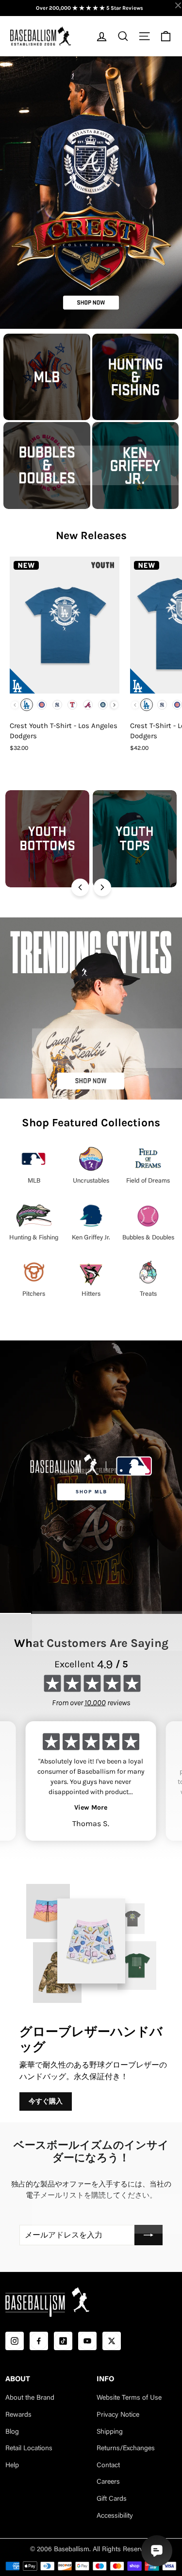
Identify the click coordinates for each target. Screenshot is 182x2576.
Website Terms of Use (129, 2398)
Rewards (18, 2415)
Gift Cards (112, 2499)
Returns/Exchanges (126, 2449)
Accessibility (115, 2516)
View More (91, 1807)
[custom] (15, 2341)
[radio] (27, 705)
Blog (12, 2432)
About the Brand (30, 2398)
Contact (108, 2466)
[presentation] (114, 705)
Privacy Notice (118, 2415)
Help (12, 2466)
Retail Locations (29, 2449)
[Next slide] (102, 887)
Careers (108, 2482)
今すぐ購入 (46, 2101)
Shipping (110, 2432)
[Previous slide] (80, 887)
